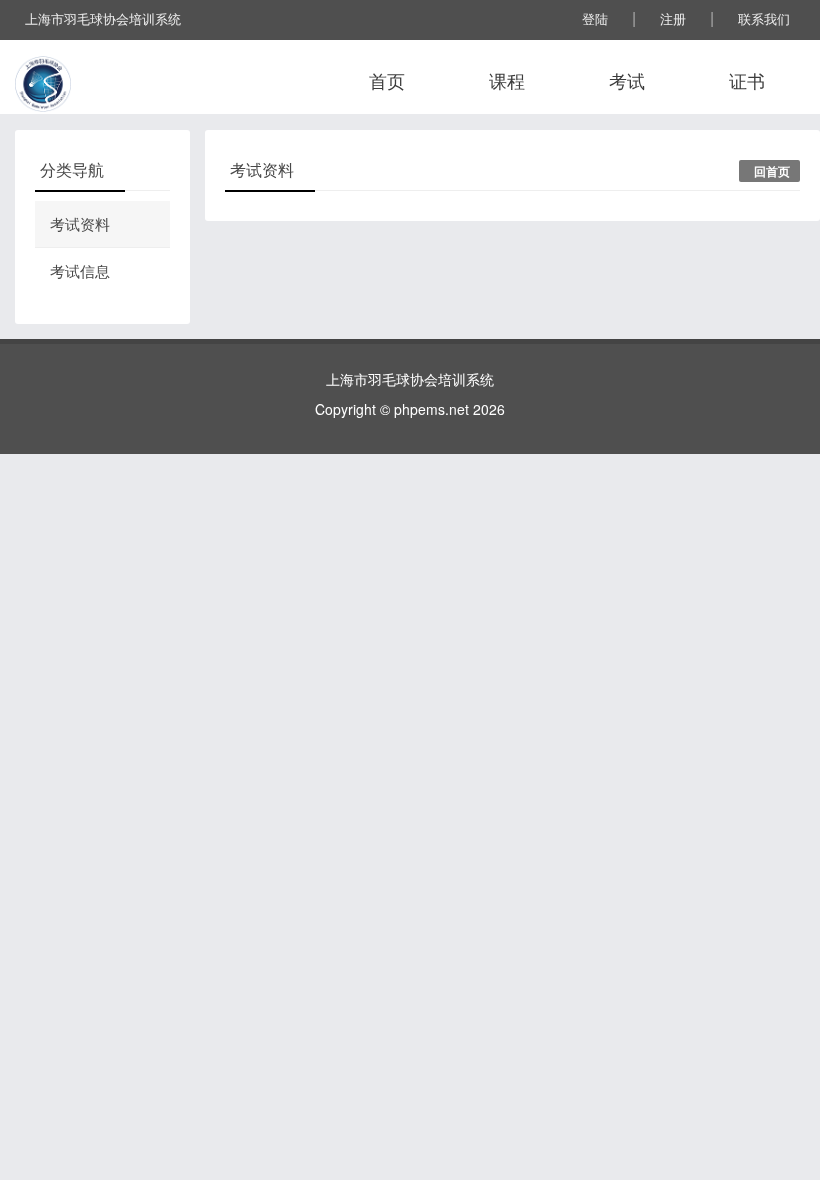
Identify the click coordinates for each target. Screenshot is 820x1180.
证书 (747, 80)
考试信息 (80, 270)
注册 (673, 18)
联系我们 (764, 18)
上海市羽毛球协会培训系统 (103, 18)
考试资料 (80, 223)
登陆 (595, 18)
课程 (507, 80)
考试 (627, 80)
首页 (387, 80)
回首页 (772, 171)
